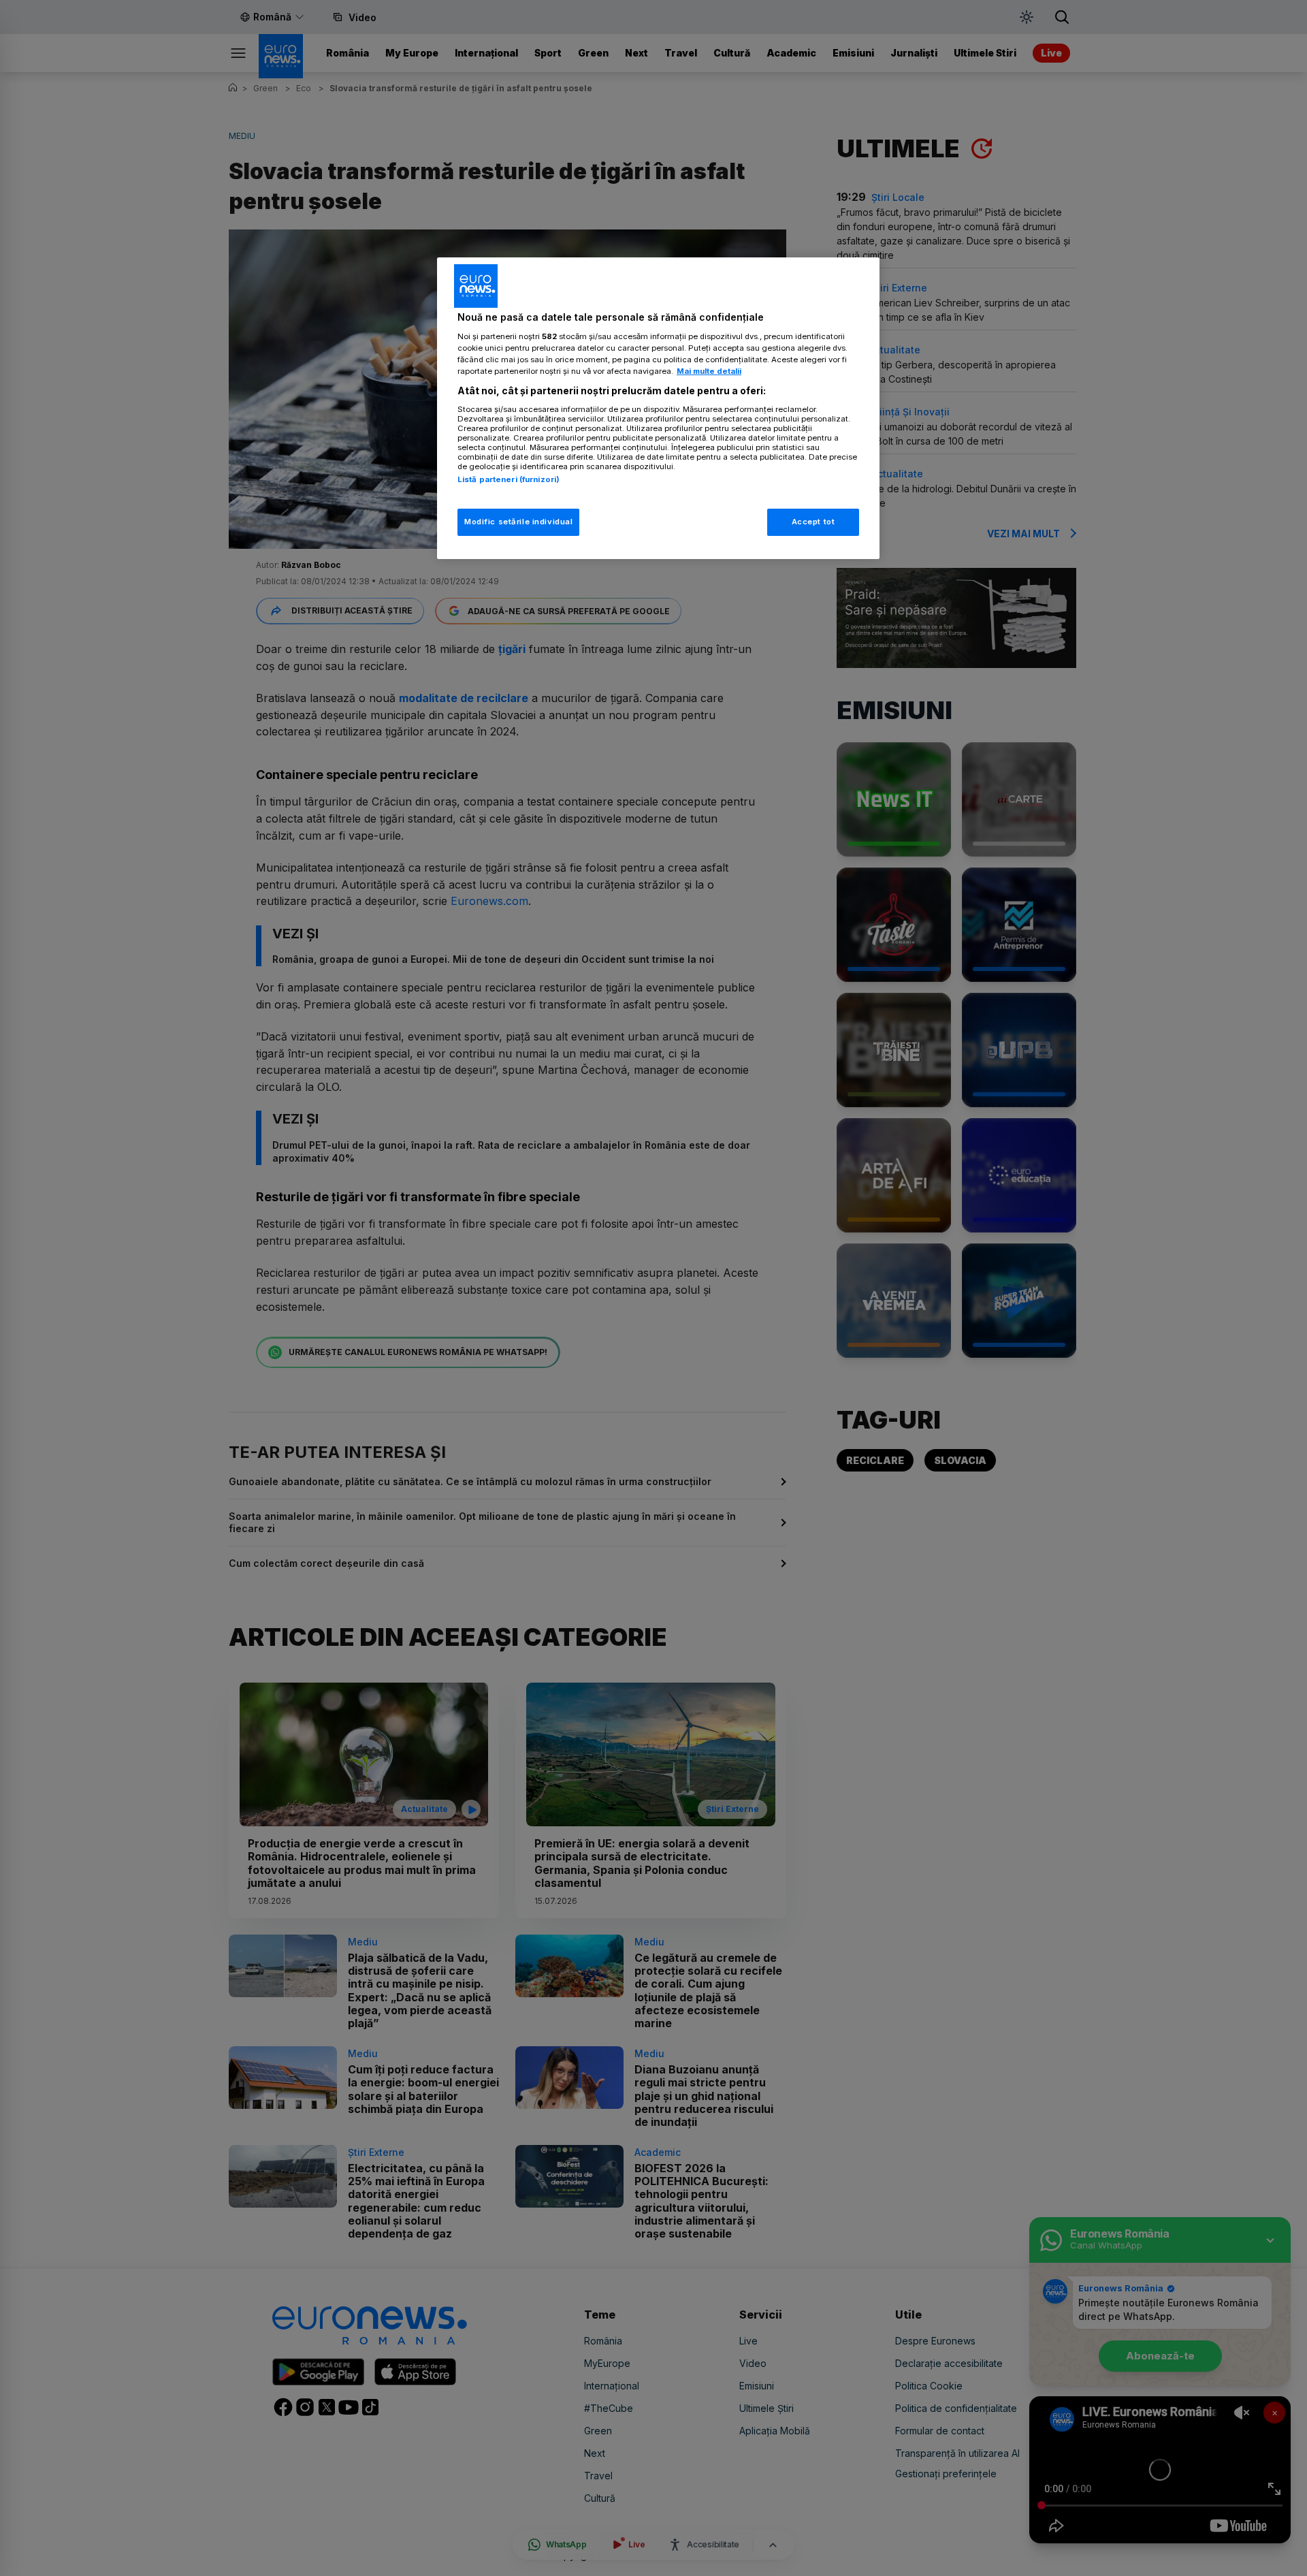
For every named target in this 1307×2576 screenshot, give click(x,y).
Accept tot (813, 522)
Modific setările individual (518, 522)
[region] (658, 408)
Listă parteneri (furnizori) (509, 479)
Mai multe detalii (709, 371)
